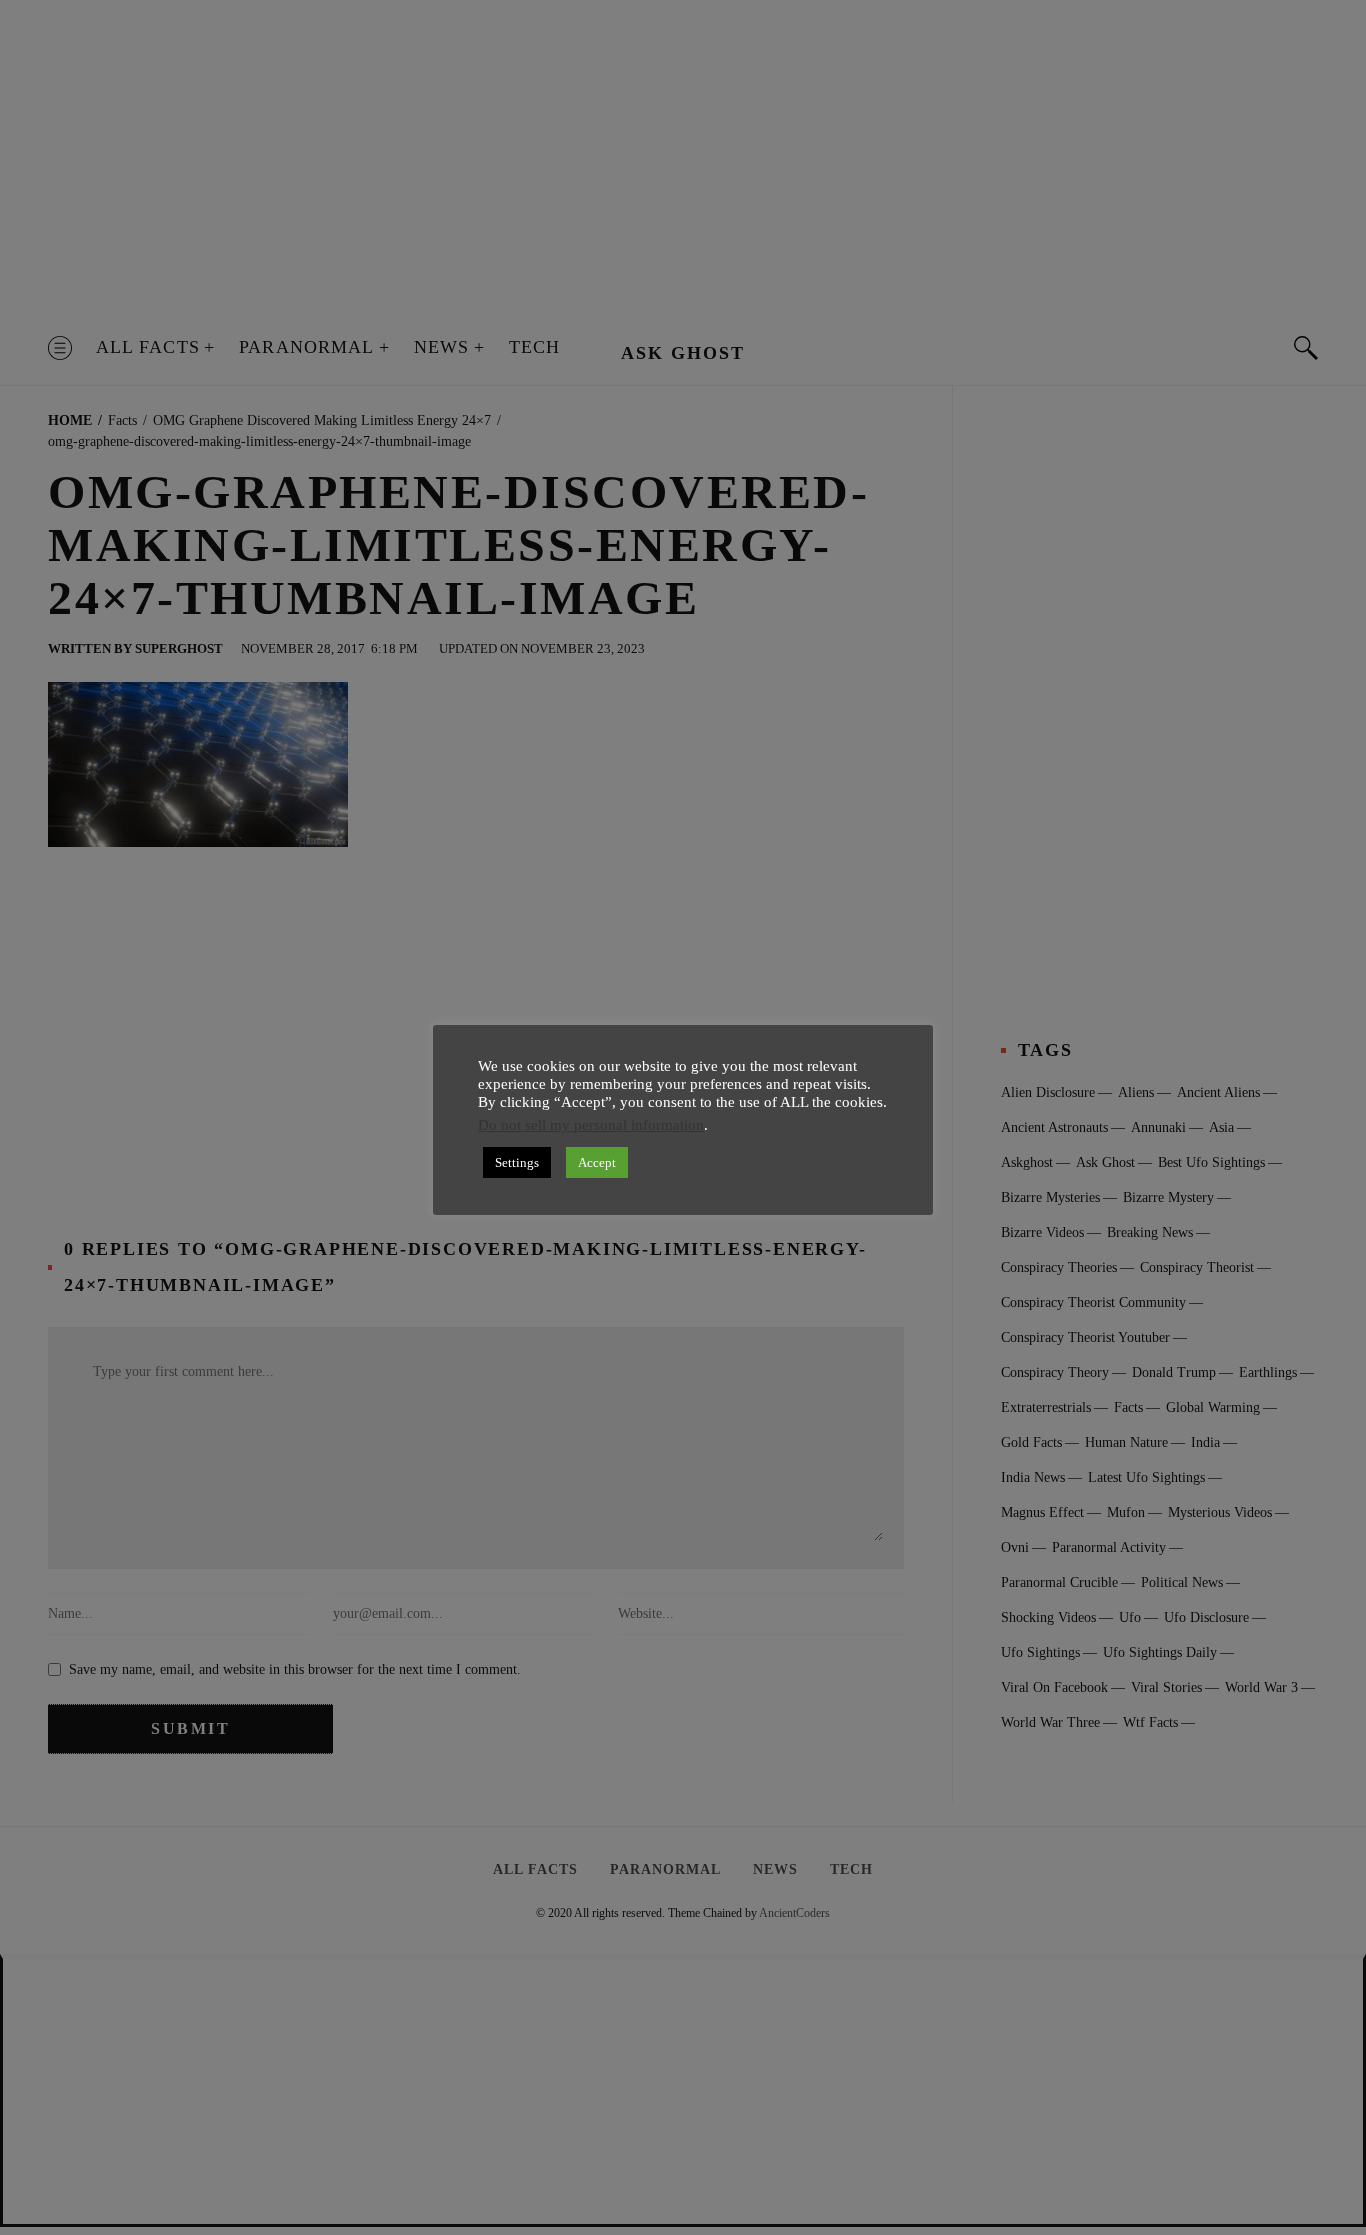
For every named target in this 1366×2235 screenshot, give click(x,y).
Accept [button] (597, 1162)
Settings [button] (517, 1162)
